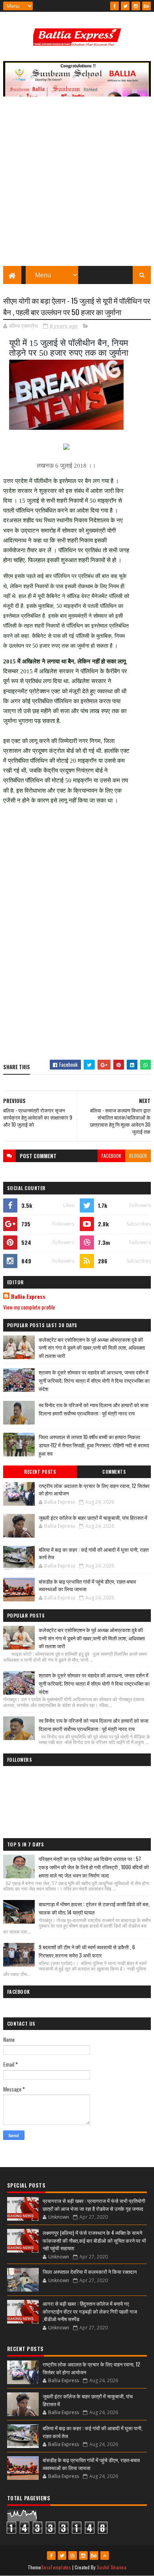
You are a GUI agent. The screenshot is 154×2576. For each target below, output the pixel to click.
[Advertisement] (77, 185)
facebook (111, 1156)
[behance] (146, 6)
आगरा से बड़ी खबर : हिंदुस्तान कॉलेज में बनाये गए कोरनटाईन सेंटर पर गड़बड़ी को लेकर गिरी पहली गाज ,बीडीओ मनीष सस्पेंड (90, 2311)
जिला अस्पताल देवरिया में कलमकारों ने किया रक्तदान (90, 2271)
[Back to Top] (105, 2556)
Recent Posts (40, 1472)
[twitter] (125, 6)
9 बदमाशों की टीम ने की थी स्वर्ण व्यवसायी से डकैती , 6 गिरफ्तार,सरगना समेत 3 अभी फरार (87, 1951)
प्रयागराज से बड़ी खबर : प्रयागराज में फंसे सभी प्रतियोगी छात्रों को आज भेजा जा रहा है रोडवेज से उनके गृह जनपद (94, 2205)
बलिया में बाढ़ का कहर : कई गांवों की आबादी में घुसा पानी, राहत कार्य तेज (94, 1553)
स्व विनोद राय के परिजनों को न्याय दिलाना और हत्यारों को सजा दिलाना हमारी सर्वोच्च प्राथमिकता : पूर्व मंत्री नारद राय (94, 1409)
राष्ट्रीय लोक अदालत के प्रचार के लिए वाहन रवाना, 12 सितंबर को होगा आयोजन (94, 1490)
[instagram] (136, 6)
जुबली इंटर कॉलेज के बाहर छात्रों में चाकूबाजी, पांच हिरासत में (93, 1517)
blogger (138, 1156)
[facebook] (115, 6)
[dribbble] (73, 2556)
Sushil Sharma (112, 2567)
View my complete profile (29, 1307)
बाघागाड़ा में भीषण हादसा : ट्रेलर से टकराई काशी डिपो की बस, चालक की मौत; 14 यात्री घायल (94, 1908)
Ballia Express (28, 1296)
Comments (114, 1472)
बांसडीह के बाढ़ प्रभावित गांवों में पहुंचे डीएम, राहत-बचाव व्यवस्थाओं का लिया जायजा (87, 1585)
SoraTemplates (56, 2567)
